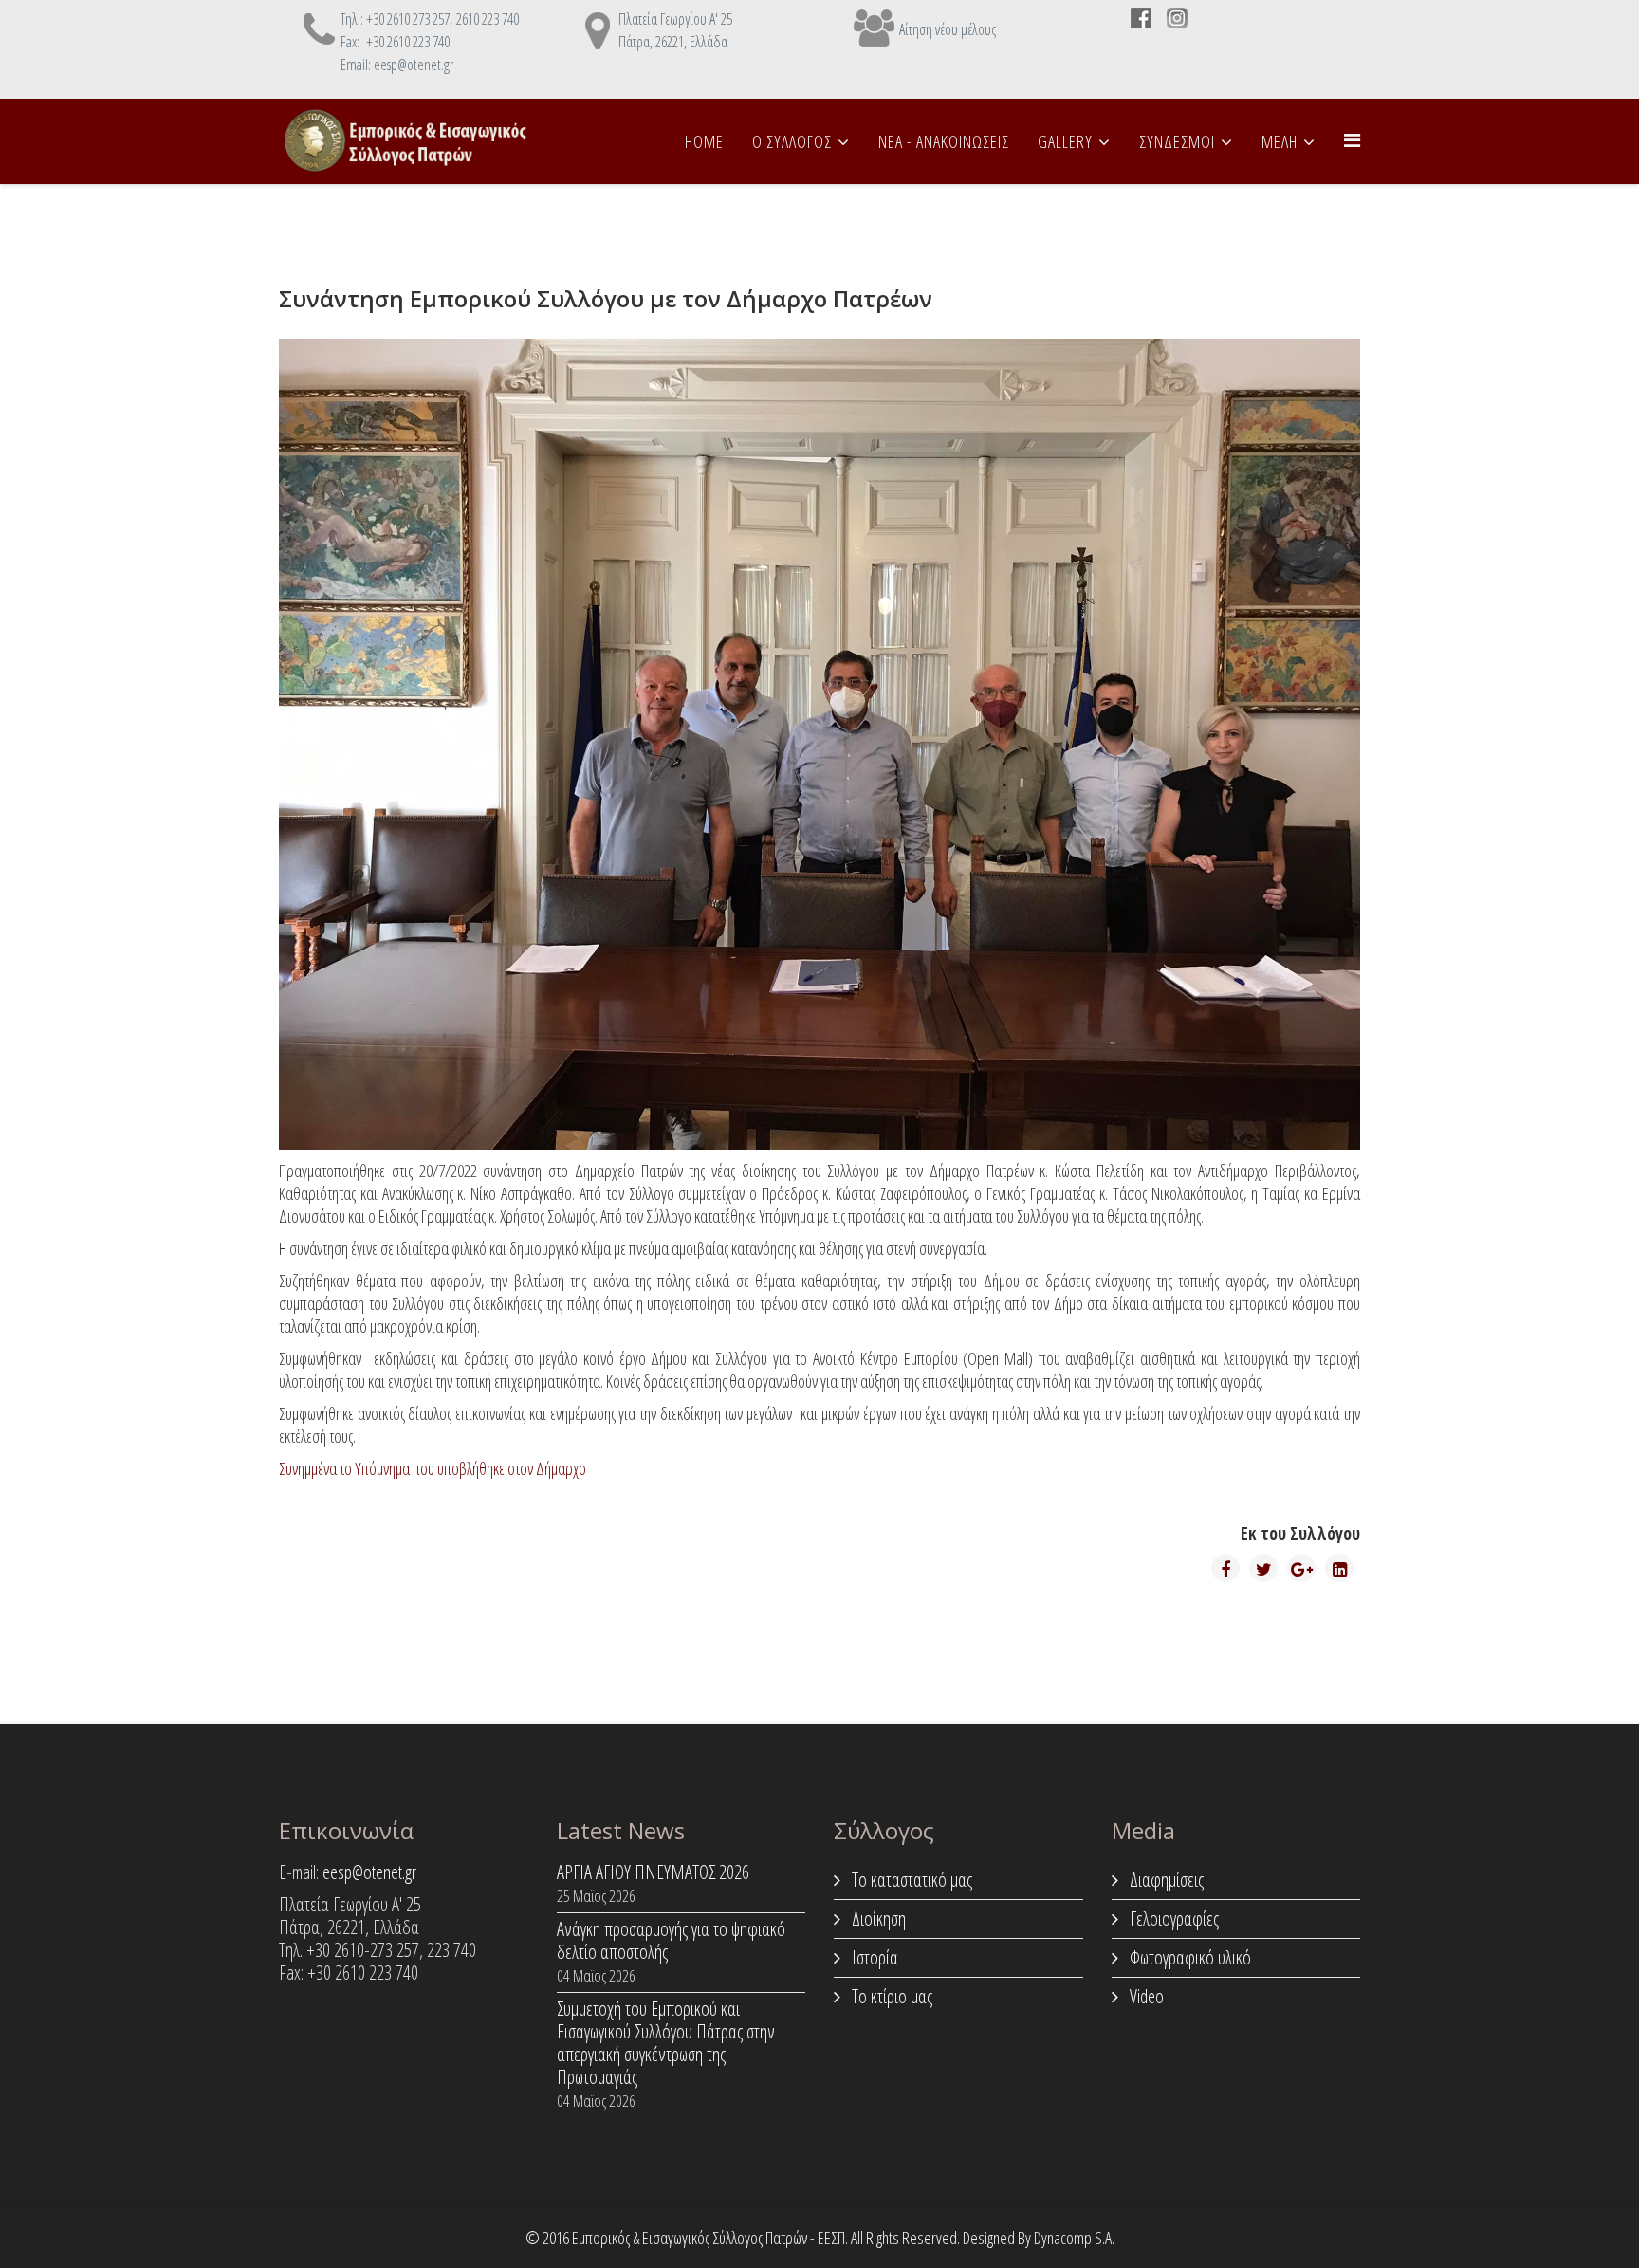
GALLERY (1065, 141)
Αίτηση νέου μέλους (948, 29)
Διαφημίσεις (1165, 1880)
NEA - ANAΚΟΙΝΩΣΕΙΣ (944, 141)
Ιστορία (873, 1957)
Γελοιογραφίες (1172, 1918)
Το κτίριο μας (890, 1996)
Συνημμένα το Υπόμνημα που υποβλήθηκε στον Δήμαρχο (433, 1468)
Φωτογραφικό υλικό (1188, 1957)
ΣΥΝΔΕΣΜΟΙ (1177, 141)
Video (1145, 1996)
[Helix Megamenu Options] (1352, 140)
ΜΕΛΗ (1280, 141)
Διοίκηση (877, 1918)
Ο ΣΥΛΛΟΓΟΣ (792, 141)
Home (704, 141)
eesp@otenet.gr (369, 1872)
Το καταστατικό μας (910, 1880)
